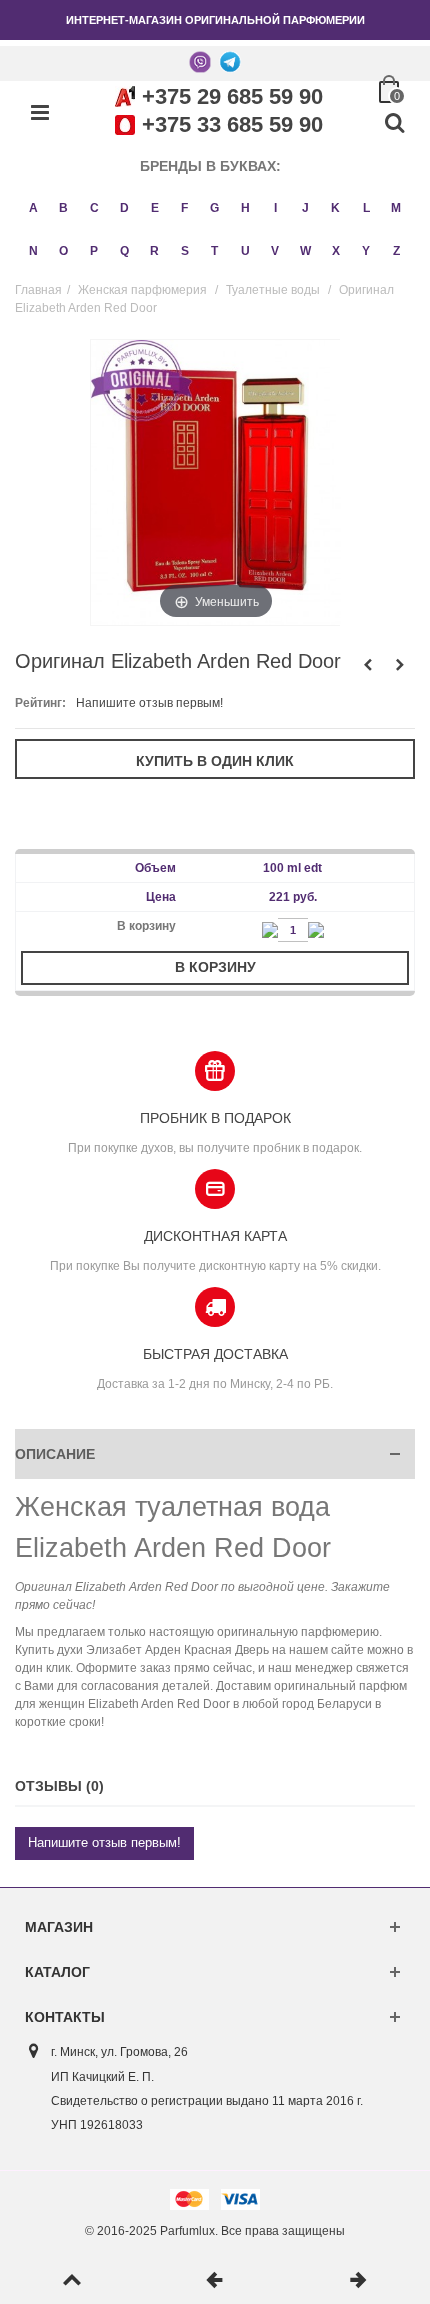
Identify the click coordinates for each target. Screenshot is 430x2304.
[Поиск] (394, 124)
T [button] (214, 251)
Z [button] (396, 251)
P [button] (94, 251)
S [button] (185, 251)
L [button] (366, 208)
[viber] (200, 61)
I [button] (275, 208)
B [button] (63, 208)
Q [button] (124, 251)
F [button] (184, 208)
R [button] (154, 251)
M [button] (396, 208)
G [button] (214, 208)
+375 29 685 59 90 (232, 96)
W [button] (305, 251)
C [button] (94, 208)
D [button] (124, 208)
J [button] (305, 208)
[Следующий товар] (358, 2281)
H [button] (245, 208)
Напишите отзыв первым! (149, 703)
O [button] (63, 251)
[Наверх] (71, 2281)
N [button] (33, 251)
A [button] (33, 208)
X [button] (336, 251)
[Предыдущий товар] (214, 2281)
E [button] (155, 208)
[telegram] (230, 61)
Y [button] (366, 251)
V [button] (275, 251)
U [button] (245, 251)
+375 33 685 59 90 (232, 124)
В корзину (215, 967)
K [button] (335, 208)
